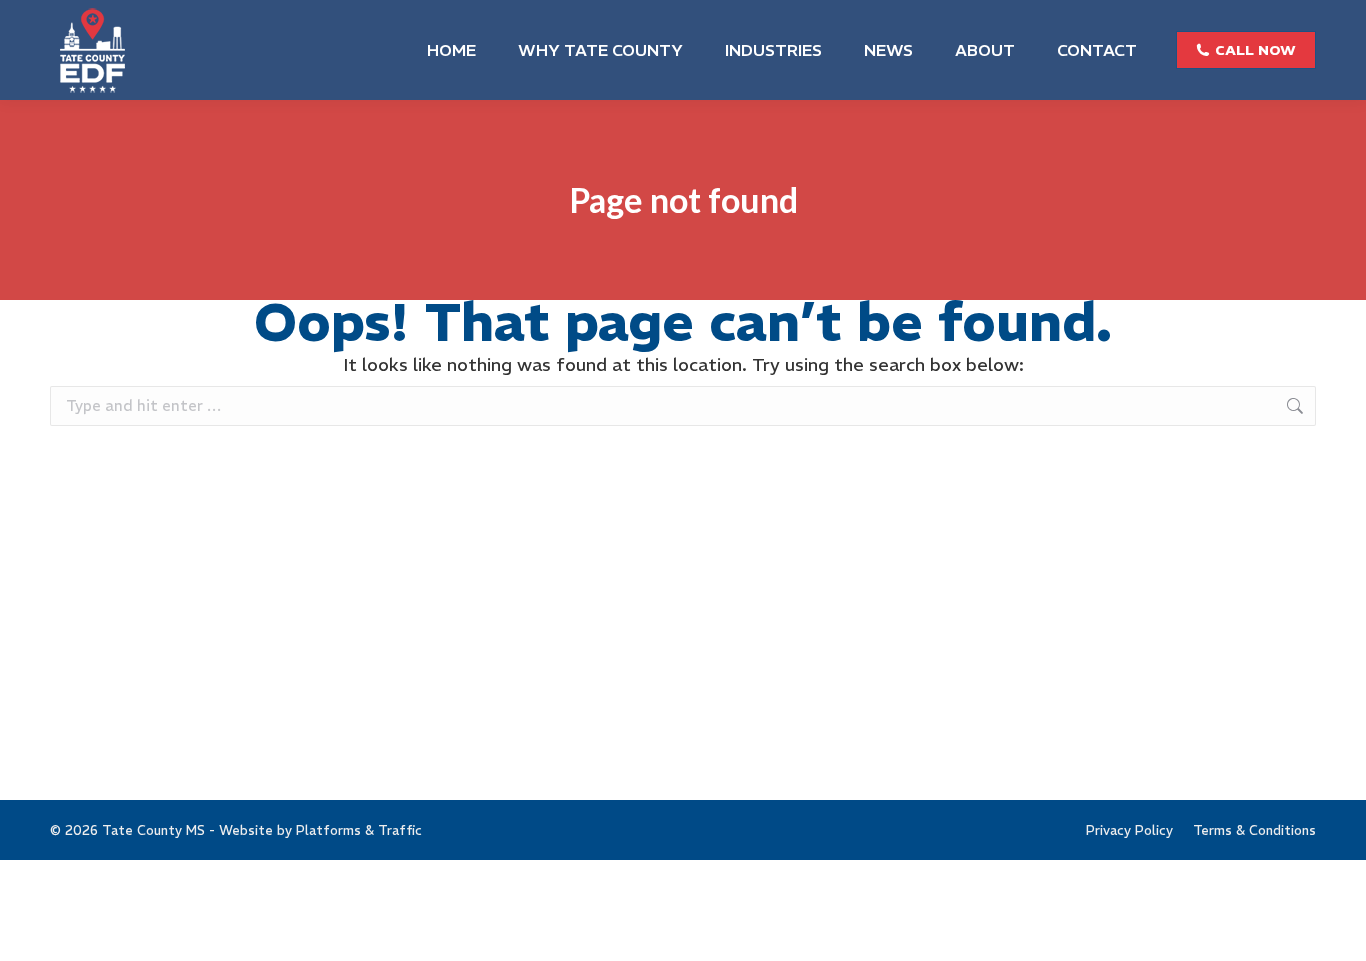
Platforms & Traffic (359, 830)
